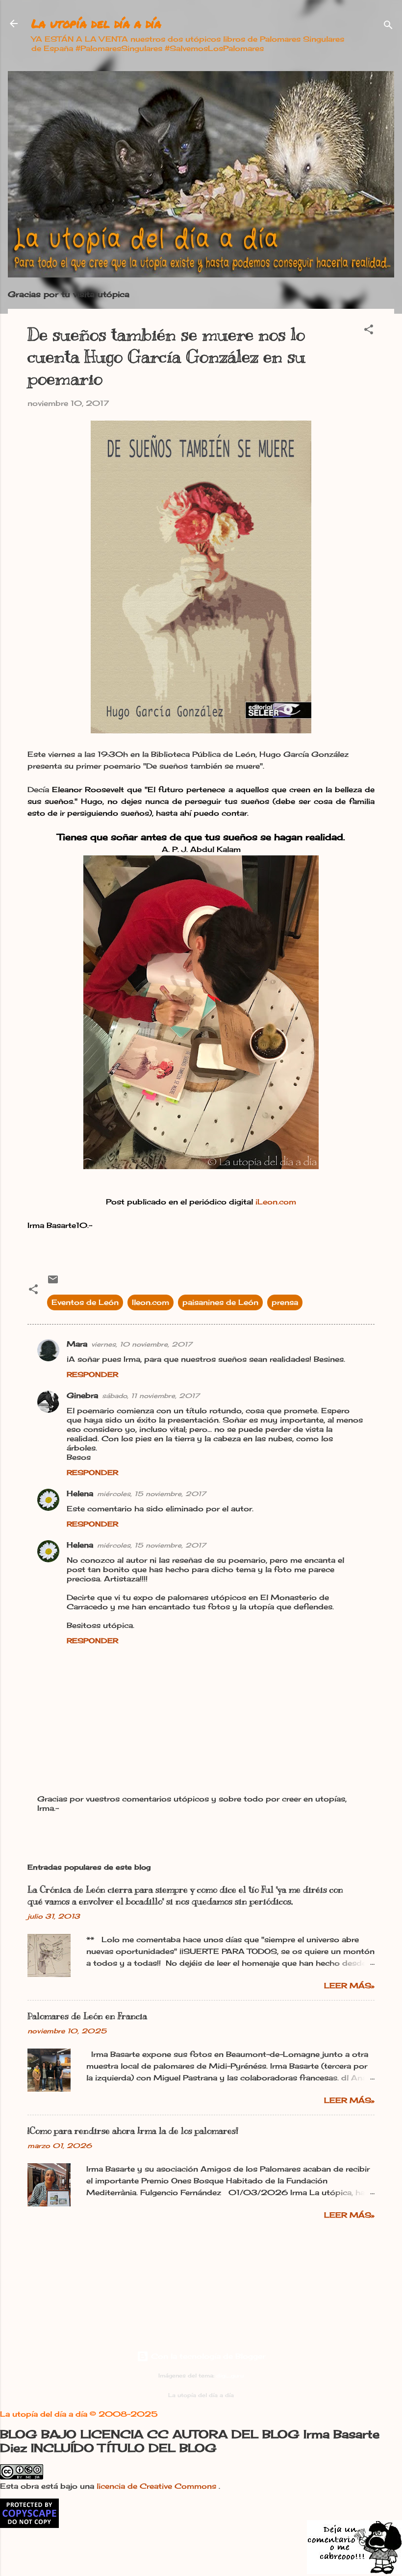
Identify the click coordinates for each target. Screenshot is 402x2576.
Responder (92, 1374)
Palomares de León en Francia (87, 2016)
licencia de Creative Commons (158, 2486)
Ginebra (82, 1395)
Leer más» (349, 1986)
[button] (369, 331)
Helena (80, 1493)
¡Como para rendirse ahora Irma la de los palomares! (133, 2131)
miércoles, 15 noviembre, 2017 (151, 1494)
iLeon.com (276, 1202)
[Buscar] (388, 27)
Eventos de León (85, 1302)
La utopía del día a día (96, 23)
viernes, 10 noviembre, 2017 (142, 1344)
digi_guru (230, 2376)
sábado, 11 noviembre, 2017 (151, 1396)
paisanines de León (220, 1302)
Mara (77, 1344)
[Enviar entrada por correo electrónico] (53, 1283)
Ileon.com (151, 1302)
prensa (285, 1302)
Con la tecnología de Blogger (207, 2356)
